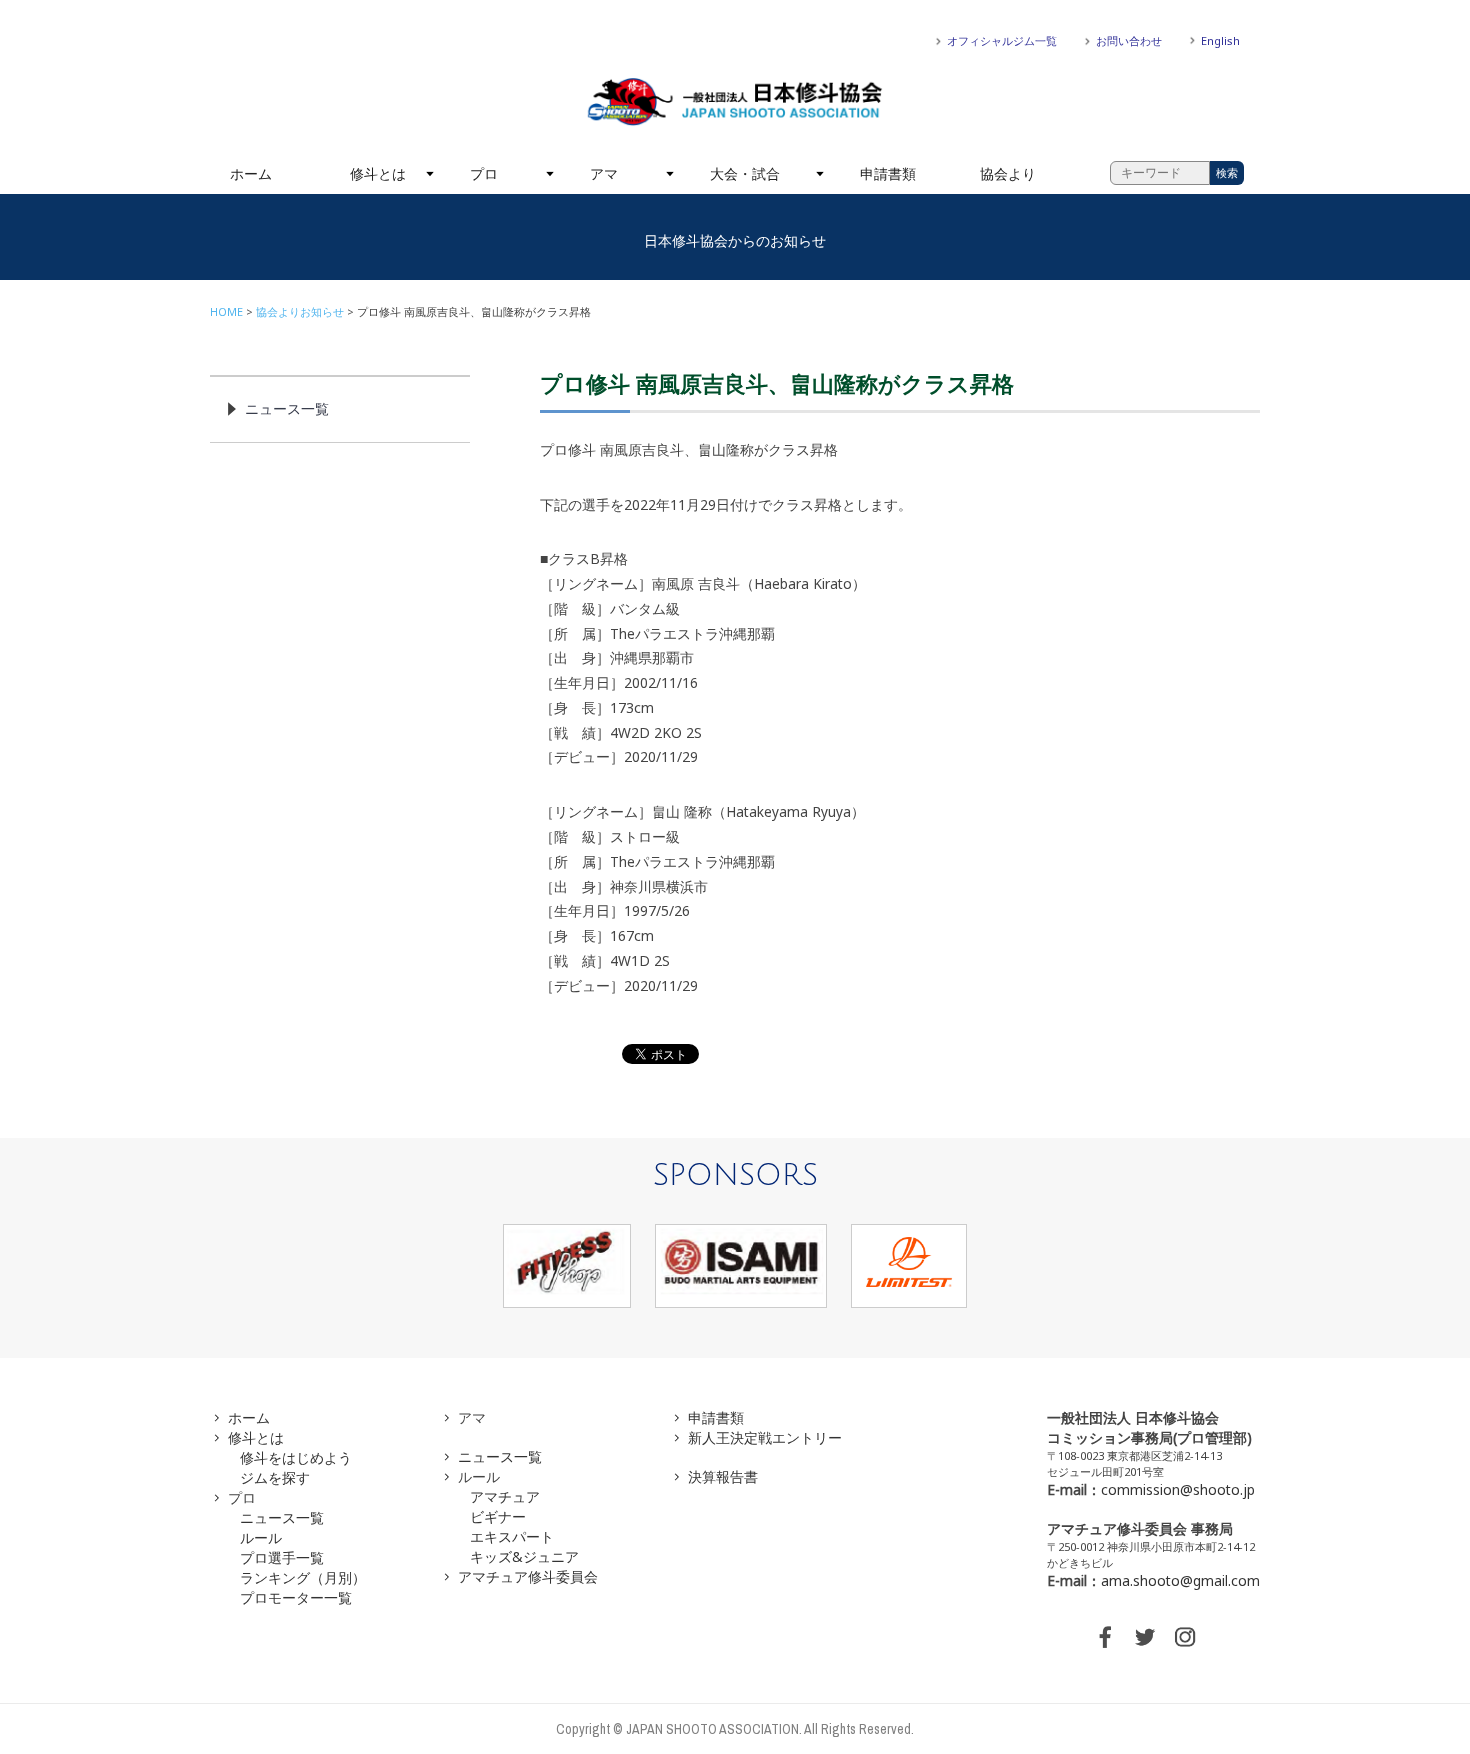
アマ (604, 173)
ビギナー (498, 1516)
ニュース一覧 (287, 408)
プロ (484, 173)
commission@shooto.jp (1178, 1489)
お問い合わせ (1129, 40)
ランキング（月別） (303, 1577)
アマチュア (505, 1496)
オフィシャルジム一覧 (1002, 40)
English (1220, 40)
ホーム (251, 173)
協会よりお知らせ (300, 311)
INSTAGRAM (1185, 1637)
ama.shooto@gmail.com (1180, 1580)
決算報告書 (723, 1476)
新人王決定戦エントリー (765, 1437)
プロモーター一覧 (296, 1597)
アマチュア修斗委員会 (528, 1576)
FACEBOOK (1105, 1637)
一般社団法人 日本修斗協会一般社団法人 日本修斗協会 (735, 102)
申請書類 (888, 173)
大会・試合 (745, 173)
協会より (1008, 173)
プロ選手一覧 (282, 1557)
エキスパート (512, 1536)
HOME (226, 311)
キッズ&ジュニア (524, 1556)
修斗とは (378, 173)
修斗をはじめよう (296, 1457)
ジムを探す (275, 1477)
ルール (261, 1537)
